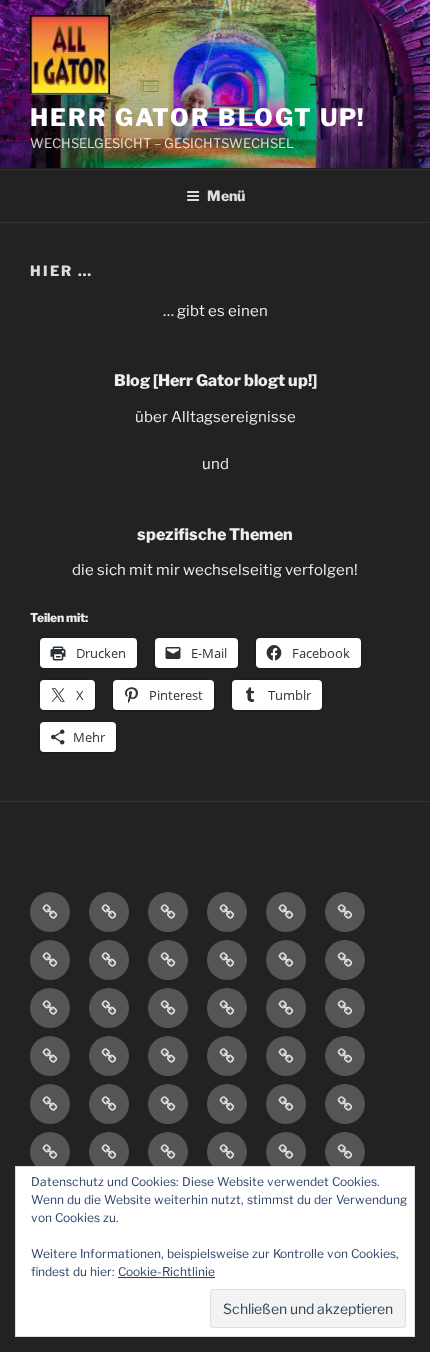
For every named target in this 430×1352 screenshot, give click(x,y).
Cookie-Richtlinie (166, 1271)
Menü (226, 195)
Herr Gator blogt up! (198, 117)
